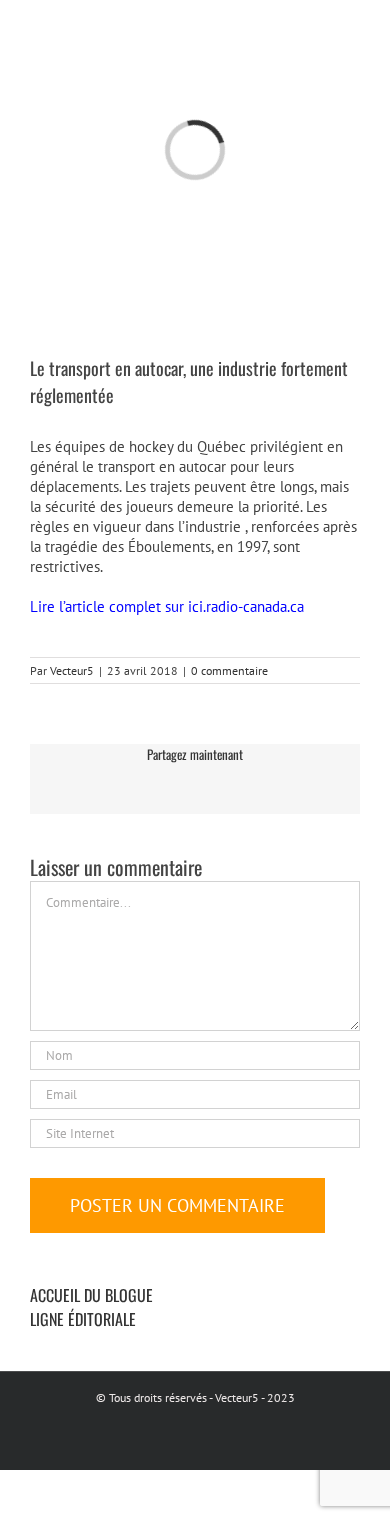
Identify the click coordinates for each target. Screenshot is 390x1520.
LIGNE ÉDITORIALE (83, 1319)
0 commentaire (229, 670)
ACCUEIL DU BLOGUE (91, 1295)
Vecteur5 (72, 670)
